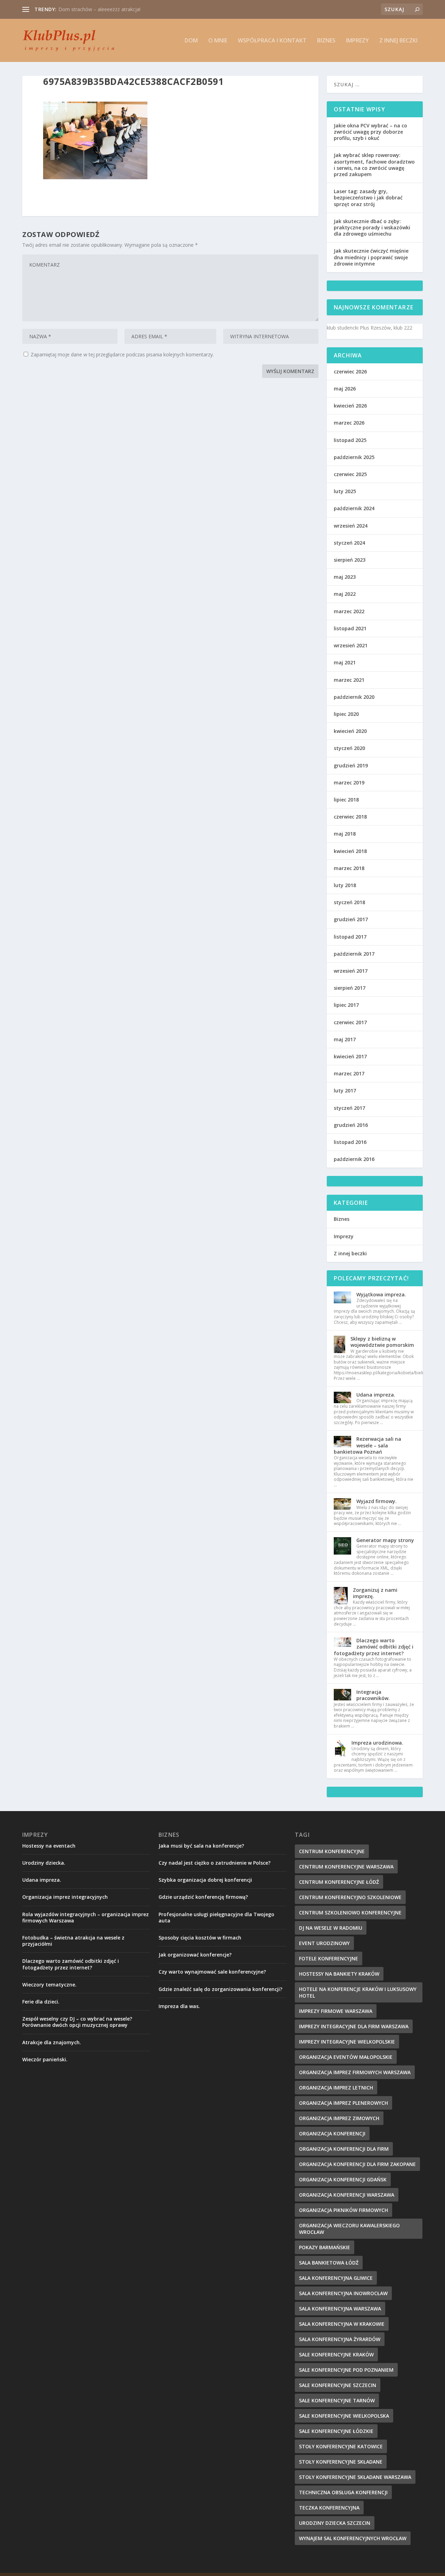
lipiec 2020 (346, 714)
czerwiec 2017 (350, 1022)
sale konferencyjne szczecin (338, 2385)
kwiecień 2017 (350, 1056)
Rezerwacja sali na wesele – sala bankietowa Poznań (367, 1445)
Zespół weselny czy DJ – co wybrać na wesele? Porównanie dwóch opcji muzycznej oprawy (77, 2022)
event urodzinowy (324, 1943)
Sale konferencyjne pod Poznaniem (346, 2370)
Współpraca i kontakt (272, 41)
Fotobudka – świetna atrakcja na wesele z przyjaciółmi (73, 1941)
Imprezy (357, 41)
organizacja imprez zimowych (339, 2118)
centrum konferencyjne (332, 1851)
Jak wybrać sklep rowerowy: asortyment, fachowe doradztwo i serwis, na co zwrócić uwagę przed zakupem (374, 165)
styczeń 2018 (349, 902)
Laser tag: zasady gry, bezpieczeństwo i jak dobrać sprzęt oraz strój (368, 197)
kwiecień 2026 (350, 406)
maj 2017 (345, 1039)
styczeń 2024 (349, 543)
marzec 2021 (349, 680)
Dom (191, 41)
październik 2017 (354, 954)
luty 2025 (345, 491)
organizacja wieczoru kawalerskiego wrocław (349, 2229)
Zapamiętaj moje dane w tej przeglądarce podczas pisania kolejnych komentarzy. (122, 354)
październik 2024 (354, 508)
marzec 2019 (349, 783)
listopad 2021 (350, 628)
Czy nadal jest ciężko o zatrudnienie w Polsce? (215, 1863)
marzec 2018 (349, 868)
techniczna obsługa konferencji (343, 2492)
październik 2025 (354, 457)
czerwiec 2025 (350, 474)
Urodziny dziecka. (44, 1863)
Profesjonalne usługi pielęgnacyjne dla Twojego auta (216, 1917)
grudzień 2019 (351, 765)
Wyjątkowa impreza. (381, 1294)
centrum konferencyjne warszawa (346, 1867)
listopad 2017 (350, 937)
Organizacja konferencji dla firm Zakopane (357, 2164)
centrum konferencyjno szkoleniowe (350, 1897)
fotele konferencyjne (329, 1958)
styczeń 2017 (349, 1108)
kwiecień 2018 (350, 851)
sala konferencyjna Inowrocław (343, 2293)
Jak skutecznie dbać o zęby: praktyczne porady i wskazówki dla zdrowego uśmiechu (372, 227)
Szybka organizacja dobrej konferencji (205, 1880)
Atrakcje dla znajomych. (52, 2042)
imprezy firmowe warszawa (336, 2011)
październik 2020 (354, 697)
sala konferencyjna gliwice (336, 2278)
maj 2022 (345, 594)
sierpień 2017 (350, 988)
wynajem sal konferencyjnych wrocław (353, 2538)
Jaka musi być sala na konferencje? (201, 1846)
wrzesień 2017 (351, 971)
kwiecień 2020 (350, 731)
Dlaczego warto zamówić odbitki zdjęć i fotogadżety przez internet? (374, 1647)
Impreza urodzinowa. (377, 1743)
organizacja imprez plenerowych (343, 2103)
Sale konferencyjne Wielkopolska (344, 2416)
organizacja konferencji (332, 2134)
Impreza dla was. (179, 2006)
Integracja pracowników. (373, 1695)
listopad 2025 (350, 440)
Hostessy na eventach (49, 1846)
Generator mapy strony (385, 1540)
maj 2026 (345, 389)
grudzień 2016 (351, 1125)
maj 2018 (345, 834)
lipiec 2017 (346, 1005)
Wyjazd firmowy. (377, 1501)
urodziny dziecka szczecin (335, 2523)
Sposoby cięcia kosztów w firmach (200, 1938)
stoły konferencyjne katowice (341, 2446)
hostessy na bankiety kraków (339, 1974)
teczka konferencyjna (329, 2508)
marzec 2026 (349, 423)
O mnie (218, 41)
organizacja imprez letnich (336, 2088)
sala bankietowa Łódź (329, 2263)
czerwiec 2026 (350, 372)
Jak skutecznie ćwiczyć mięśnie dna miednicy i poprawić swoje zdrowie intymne (371, 257)
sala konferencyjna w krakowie (342, 2324)
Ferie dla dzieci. (41, 2002)
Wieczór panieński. (45, 2059)
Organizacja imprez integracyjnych (97, 9)
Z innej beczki (398, 41)
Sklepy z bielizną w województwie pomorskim (382, 1342)
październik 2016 (354, 1159)
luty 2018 (345, 885)
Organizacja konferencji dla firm (344, 2149)
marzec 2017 (349, 1073)
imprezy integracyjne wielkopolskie (347, 2042)
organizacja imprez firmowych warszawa (355, 2072)
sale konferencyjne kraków (336, 2354)
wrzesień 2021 (351, 645)
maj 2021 (345, 662)
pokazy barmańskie (325, 2247)
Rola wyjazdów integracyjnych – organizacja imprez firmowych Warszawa (86, 1917)
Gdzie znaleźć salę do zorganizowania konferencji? (220, 1989)
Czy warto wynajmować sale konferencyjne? (212, 1972)
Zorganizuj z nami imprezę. (375, 1593)
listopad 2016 (350, 1142)
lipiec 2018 (346, 800)
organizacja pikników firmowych (343, 2210)
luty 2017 (345, 1091)
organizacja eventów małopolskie (346, 2057)
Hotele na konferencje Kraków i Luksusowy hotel (358, 1992)
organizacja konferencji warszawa (347, 2195)
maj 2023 (345, 577)
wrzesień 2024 (351, 526)
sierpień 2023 (350, 560)
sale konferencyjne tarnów (337, 2400)
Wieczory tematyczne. (49, 1985)
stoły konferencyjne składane (341, 2462)
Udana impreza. (376, 1395)
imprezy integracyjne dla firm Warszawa (354, 2026)
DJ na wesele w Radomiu (331, 1928)
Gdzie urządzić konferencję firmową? (203, 1897)
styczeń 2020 (349, 748)
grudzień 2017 (351, 919)
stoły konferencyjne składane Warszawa (355, 2477)
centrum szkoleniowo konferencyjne (350, 1913)
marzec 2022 (349, 611)
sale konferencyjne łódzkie (336, 2431)
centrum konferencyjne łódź (339, 1882)
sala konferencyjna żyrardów (340, 2339)
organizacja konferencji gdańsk (343, 2179)
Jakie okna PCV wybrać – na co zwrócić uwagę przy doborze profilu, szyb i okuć (370, 132)
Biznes (326, 41)
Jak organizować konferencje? (195, 1955)
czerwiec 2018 (350, 817)
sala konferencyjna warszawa (340, 2309)
